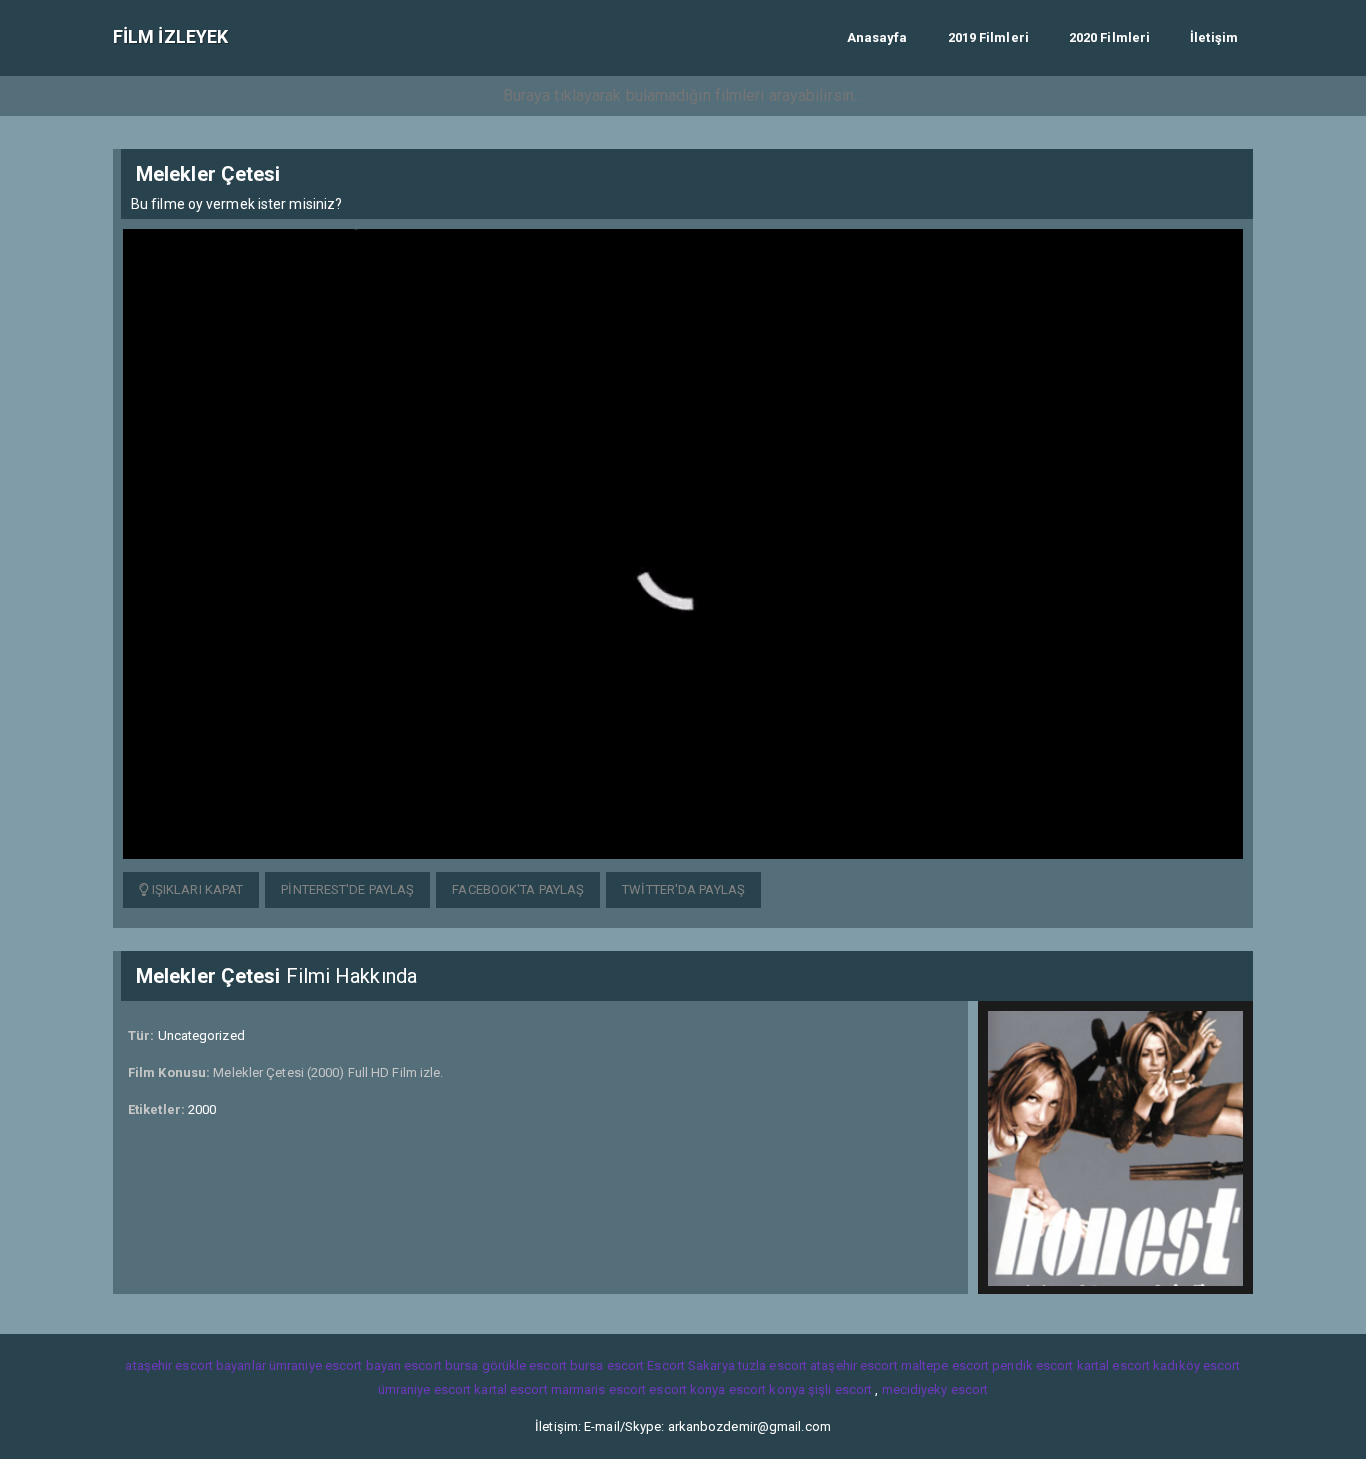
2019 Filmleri (988, 37)
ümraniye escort (425, 1389)
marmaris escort (599, 1389)
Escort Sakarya (690, 1365)
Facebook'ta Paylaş (518, 889)
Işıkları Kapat (196, 889)
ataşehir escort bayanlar (195, 1365)
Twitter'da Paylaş (683, 889)
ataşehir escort (854, 1365)
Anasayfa (877, 37)
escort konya (687, 1389)
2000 (202, 1109)
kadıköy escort (1196, 1365)
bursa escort (607, 1365)
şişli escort (840, 1389)
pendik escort (1032, 1365)
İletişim (1214, 37)
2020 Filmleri (1109, 37)
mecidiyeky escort (935, 1389)
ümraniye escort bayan (335, 1365)
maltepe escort (945, 1365)
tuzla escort (772, 1365)
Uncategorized (201, 1035)
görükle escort (524, 1365)
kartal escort (1113, 1365)
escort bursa (441, 1365)
